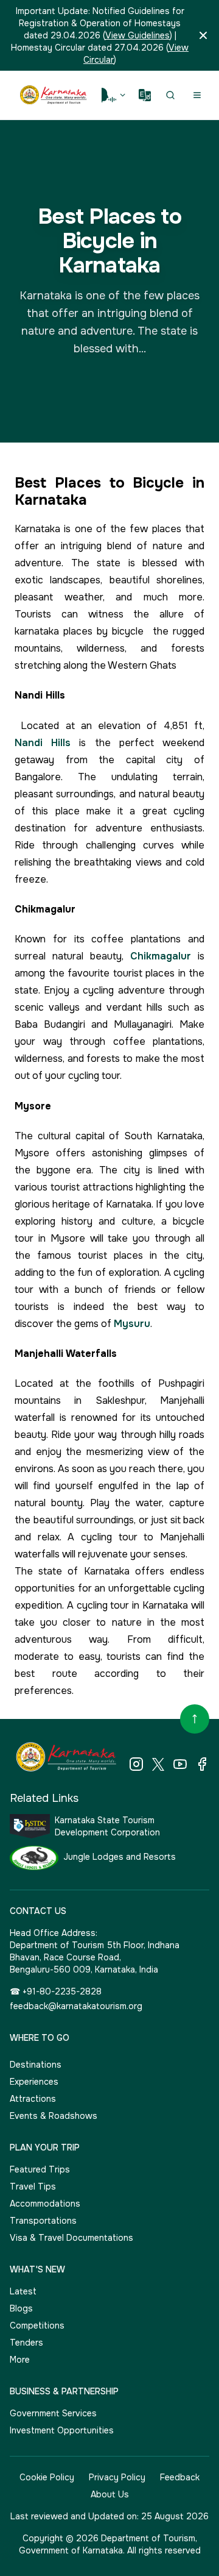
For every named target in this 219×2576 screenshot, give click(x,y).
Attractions (33, 2099)
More (20, 2360)
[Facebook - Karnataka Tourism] (202, 1764)
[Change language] (145, 95)
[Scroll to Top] (195, 1719)
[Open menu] (197, 95)
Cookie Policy (47, 2477)
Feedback (180, 2477)
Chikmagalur (161, 956)
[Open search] (170, 95)
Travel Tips (33, 2186)
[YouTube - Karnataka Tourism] (180, 1764)
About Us (110, 2494)
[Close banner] (203, 35)
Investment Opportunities (62, 2430)
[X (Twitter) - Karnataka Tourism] (158, 1764)
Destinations (36, 2065)
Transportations (43, 2221)
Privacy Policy (117, 2477)
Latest (23, 2291)
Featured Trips (40, 2169)
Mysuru (132, 1324)
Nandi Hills (43, 743)
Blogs (21, 2308)
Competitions (37, 2325)
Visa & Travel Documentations (71, 2238)
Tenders (26, 2343)
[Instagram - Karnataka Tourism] (136, 1764)
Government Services (53, 2413)
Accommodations (45, 2204)
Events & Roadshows (54, 2116)
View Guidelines (137, 35)
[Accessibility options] (114, 95)
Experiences (34, 2082)
